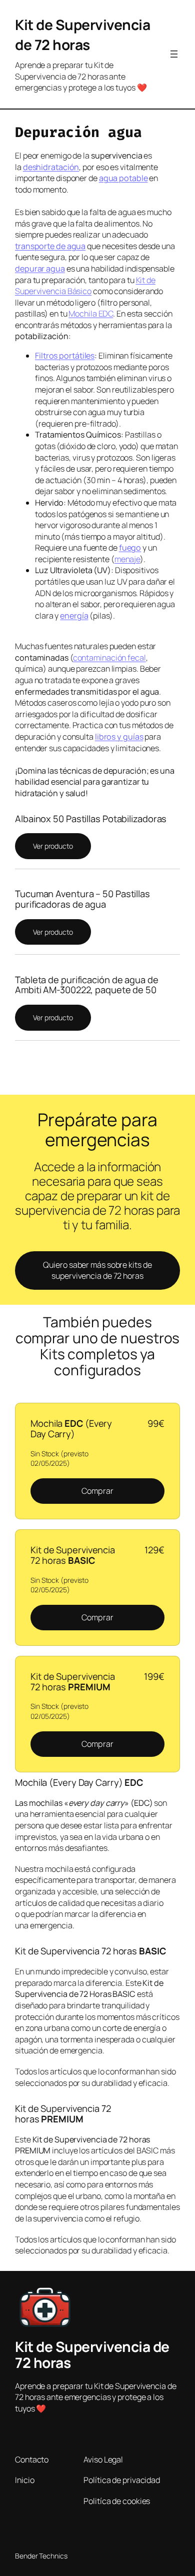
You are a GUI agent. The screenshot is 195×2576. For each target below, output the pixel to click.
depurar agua (40, 269)
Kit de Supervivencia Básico (85, 286)
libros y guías (119, 737)
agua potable (123, 178)
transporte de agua (50, 246)
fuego (130, 548)
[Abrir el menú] (174, 54)
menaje (127, 559)
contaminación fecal (109, 658)
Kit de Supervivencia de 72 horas (82, 35)
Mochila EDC (91, 314)
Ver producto (53, 846)
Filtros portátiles (65, 356)
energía (74, 616)
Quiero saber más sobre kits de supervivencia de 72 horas (97, 1270)
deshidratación (51, 167)
